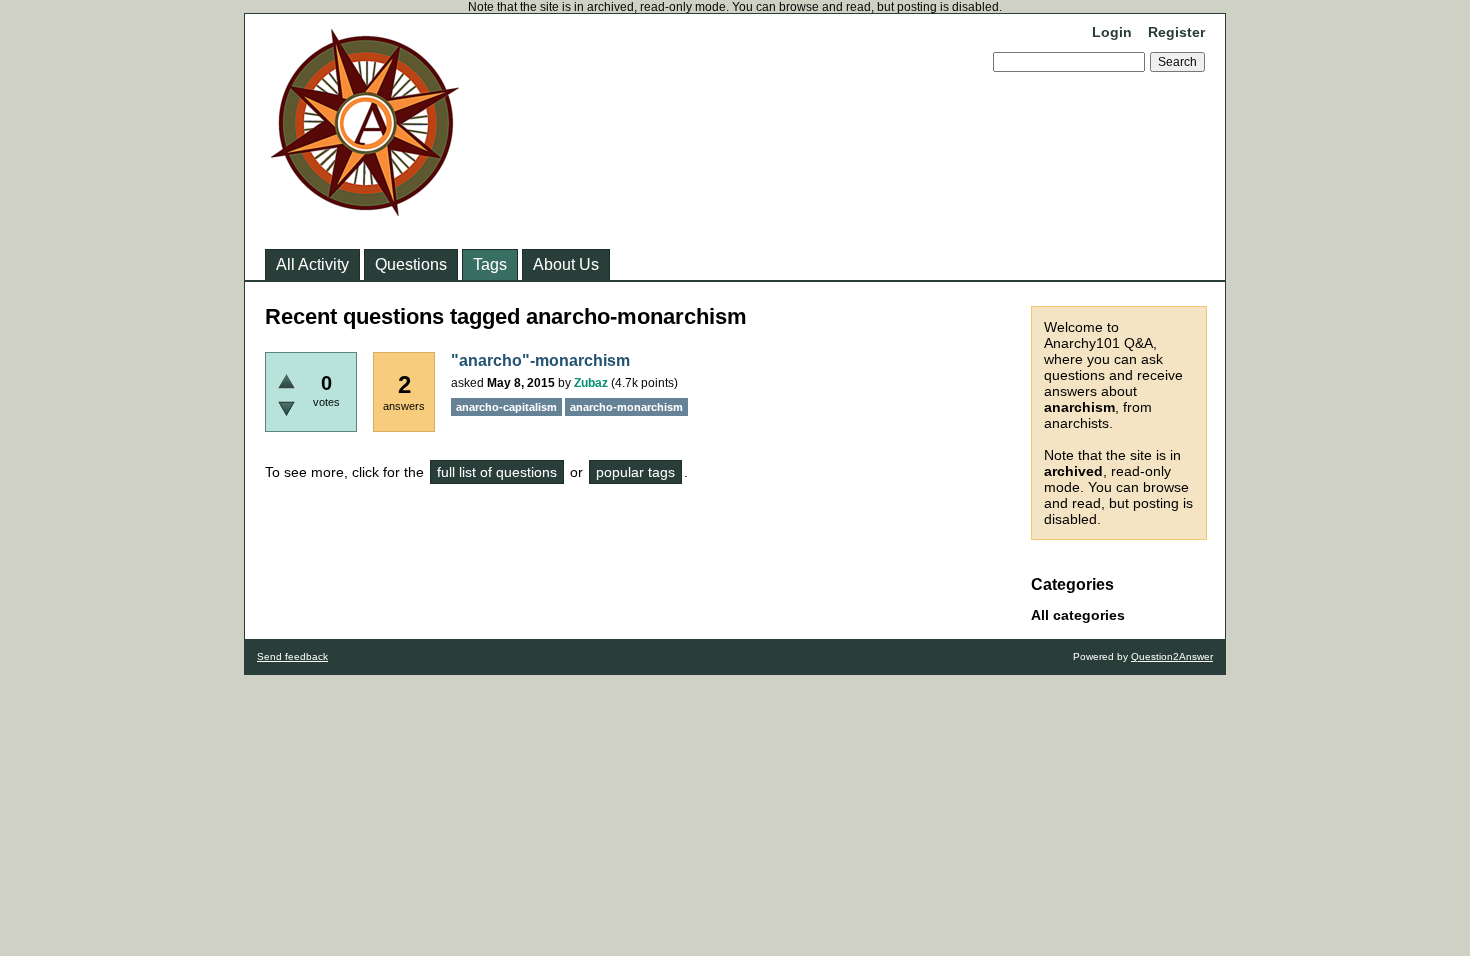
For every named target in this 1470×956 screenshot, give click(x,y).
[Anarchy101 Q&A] (365, 210)
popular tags (635, 472)
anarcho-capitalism (506, 407)
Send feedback (292, 656)
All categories (1078, 615)
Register (1176, 32)
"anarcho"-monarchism (540, 360)
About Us (566, 264)
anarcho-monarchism (626, 407)
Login (1112, 32)
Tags (490, 264)
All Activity (312, 264)
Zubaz (591, 383)
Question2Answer (1172, 656)
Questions (411, 264)
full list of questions (497, 472)
